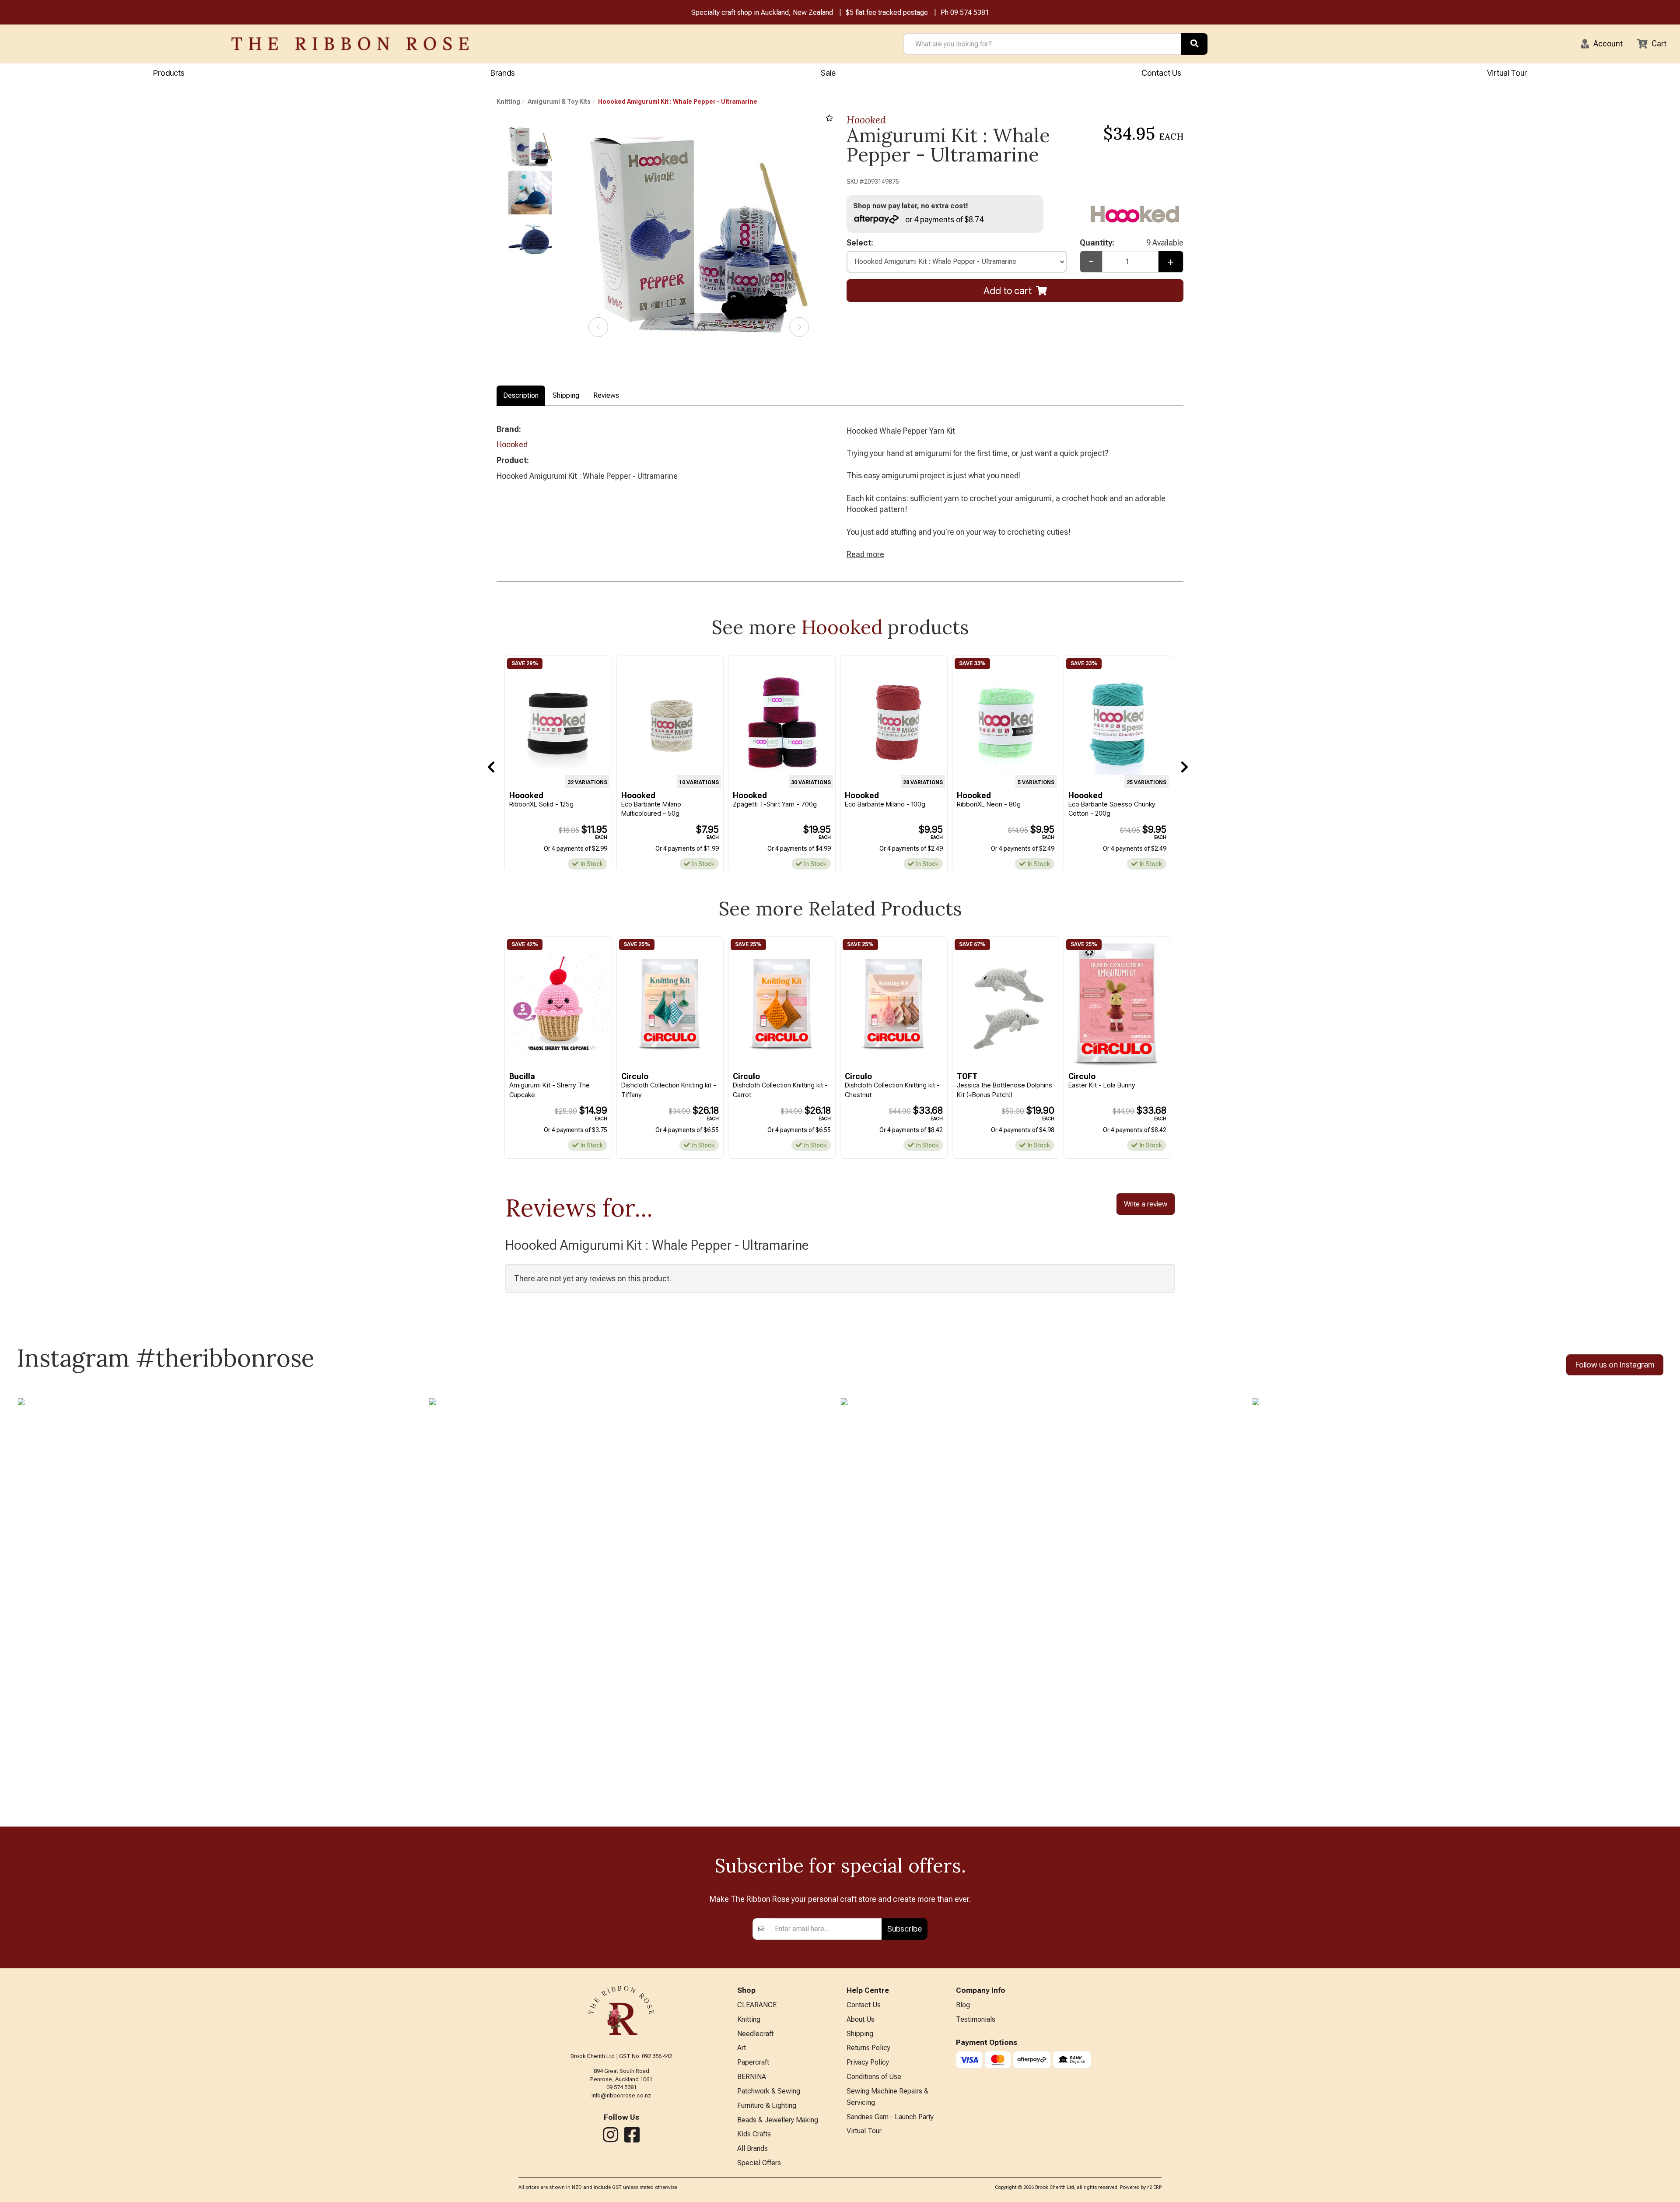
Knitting (508, 102)
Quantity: (1132, 243)
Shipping (566, 395)
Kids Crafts (754, 2134)
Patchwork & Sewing (769, 2091)
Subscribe (905, 1929)
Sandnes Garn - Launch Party (890, 2117)
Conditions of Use (874, 2077)
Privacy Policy (868, 2062)
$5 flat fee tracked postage (887, 12)
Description (521, 395)
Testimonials (976, 2019)
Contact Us (1161, 73)
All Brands (752, 2148)
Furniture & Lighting (767, 2106)
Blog (963, 2005)
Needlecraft (755, 2034)
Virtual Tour (1507, 73)
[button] (1602, 44)
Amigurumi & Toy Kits (559, 102)
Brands (503, 73)
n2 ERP (1154, 2187)
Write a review (1146, 1204)
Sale (828, 73)
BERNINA (752, 2077)
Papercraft (753, 2062)
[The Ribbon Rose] (350, 44)
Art (742, 2048)
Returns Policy (868, 2048)
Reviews (606, 395)
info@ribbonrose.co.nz (621, 2095)
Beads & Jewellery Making (778, 2120)
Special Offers (759, 2163)
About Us (861, 2019)
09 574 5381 (970, 12)
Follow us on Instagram (1615, 1365)
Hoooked (866, 120)
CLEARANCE (757, 2005)
